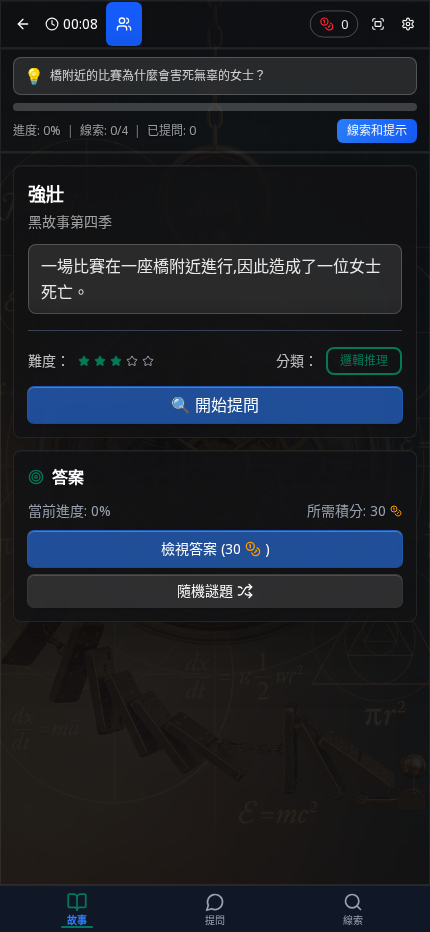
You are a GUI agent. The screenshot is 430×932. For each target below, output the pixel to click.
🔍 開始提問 (215, 405)
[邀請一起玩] (124, 24)
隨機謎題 (205, 590)
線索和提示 (377, 130)
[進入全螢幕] (378, 24)
